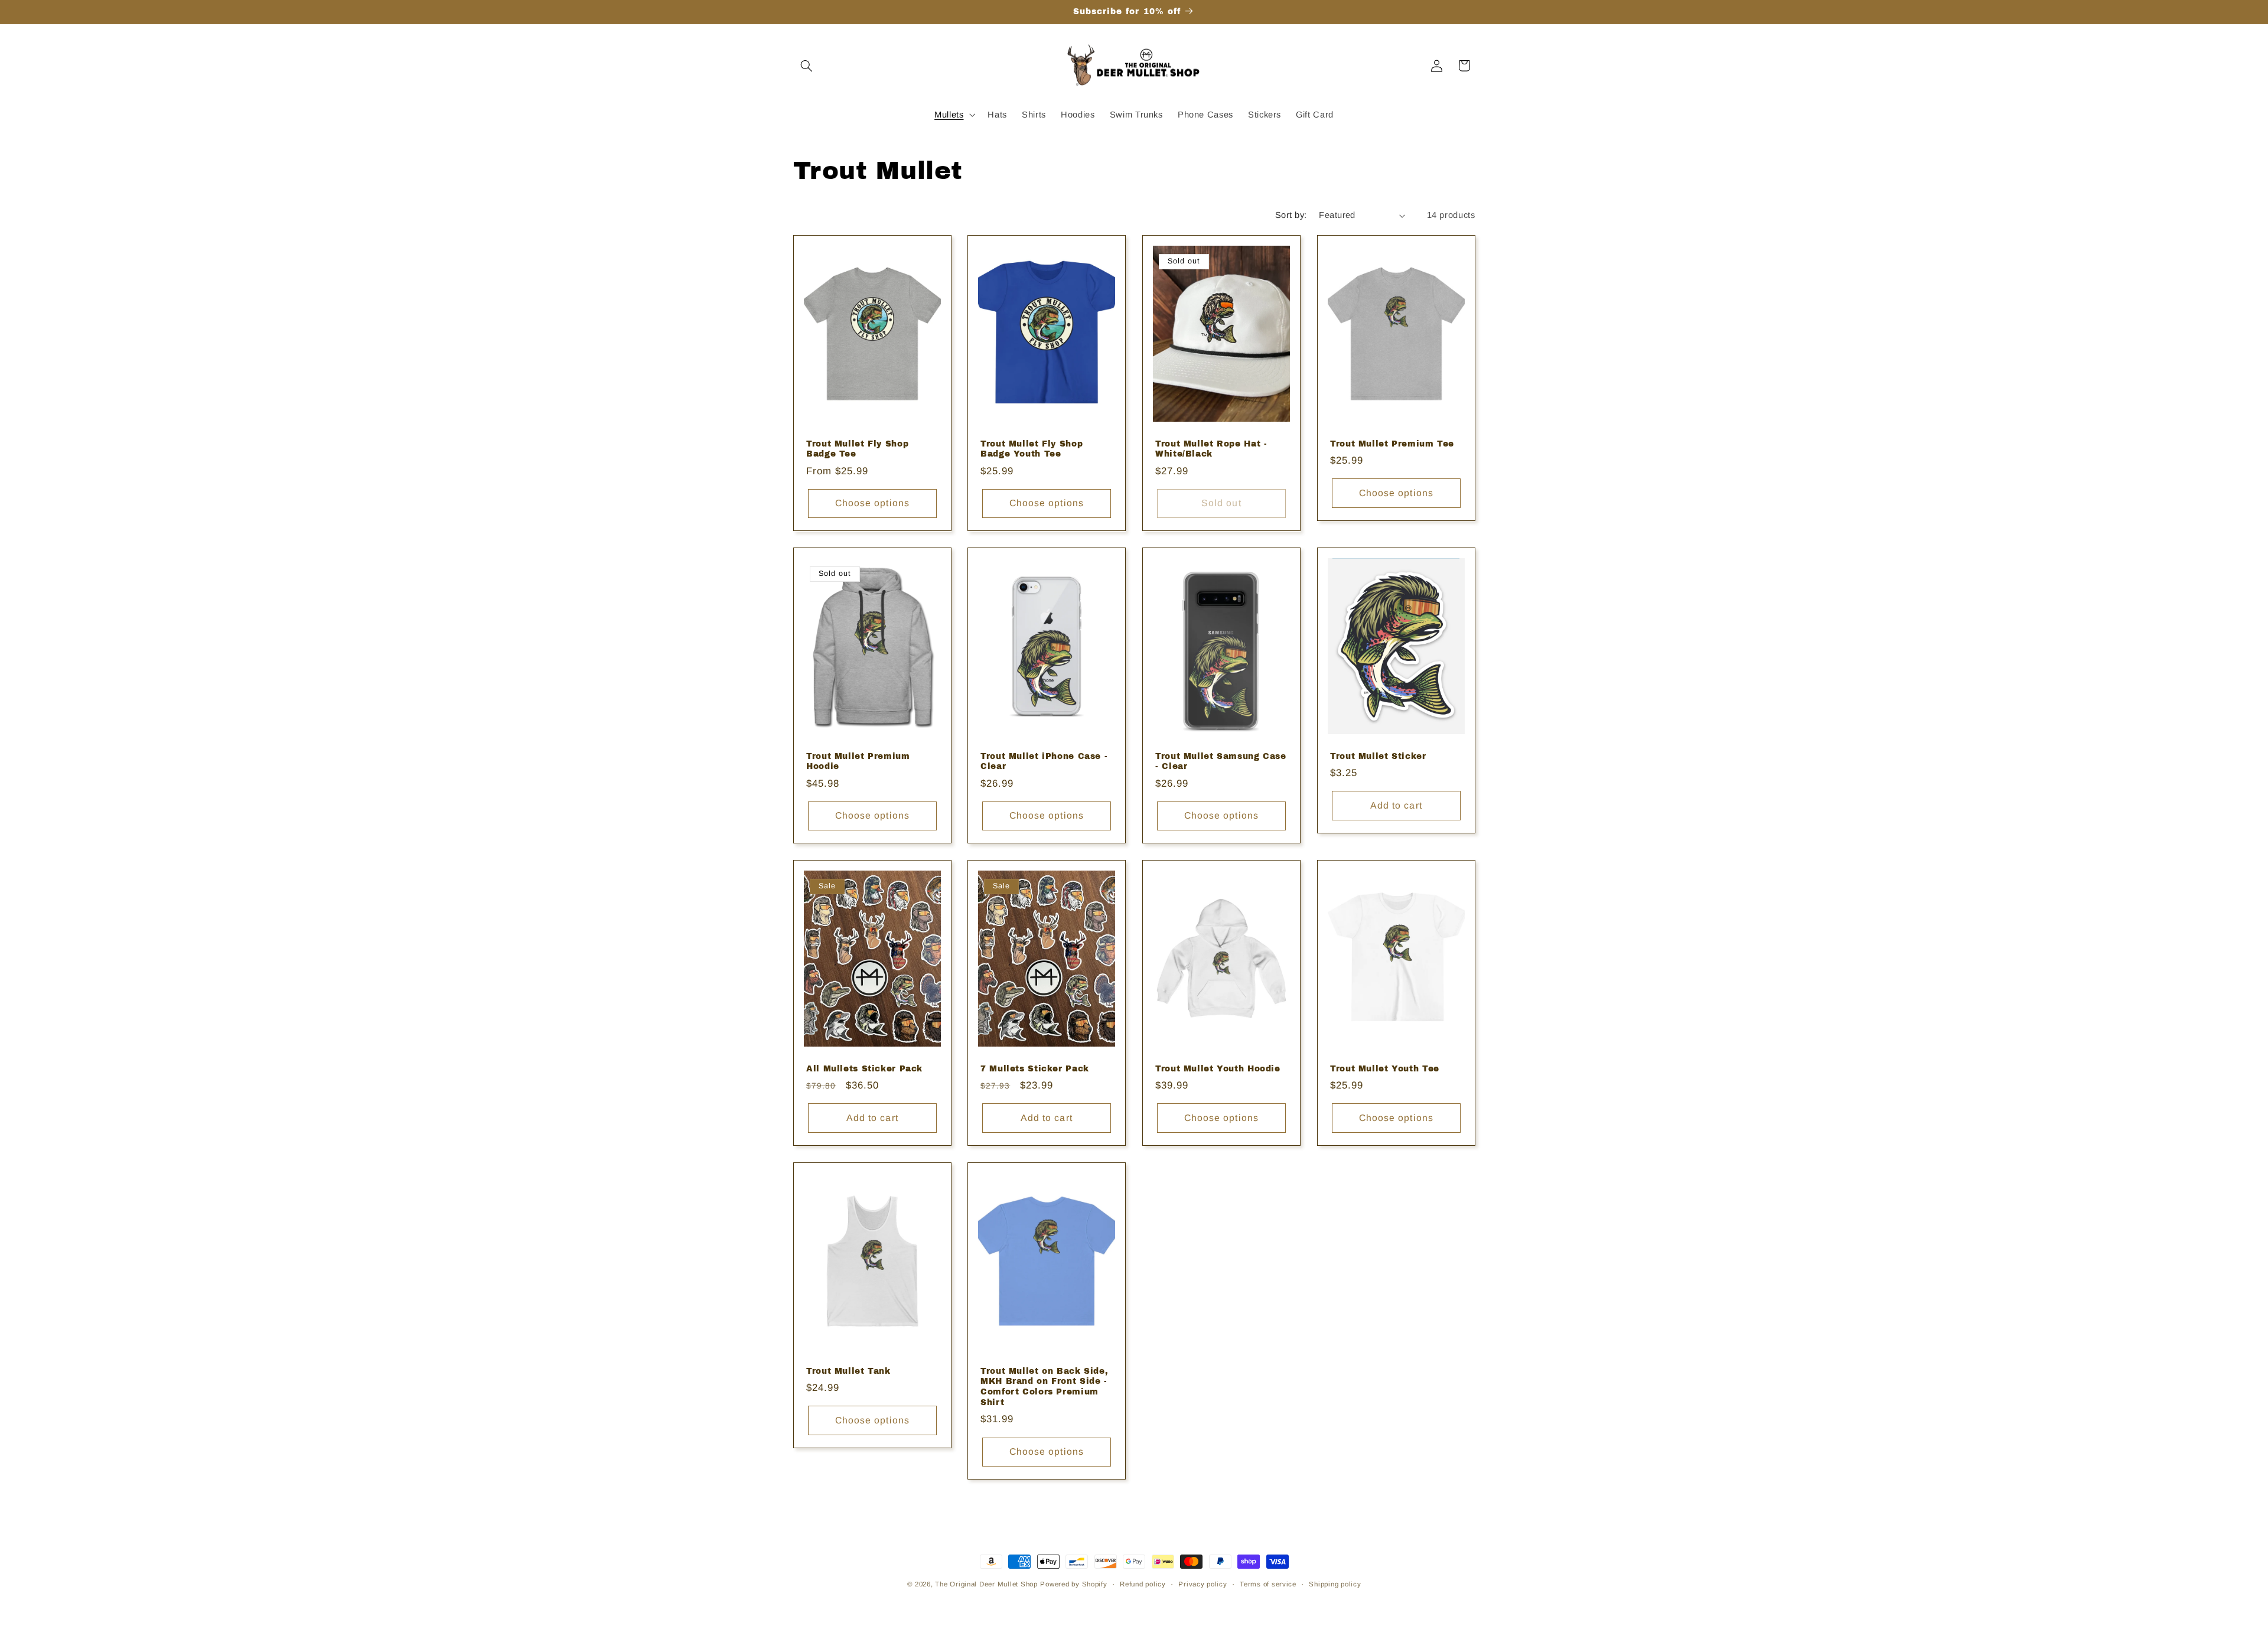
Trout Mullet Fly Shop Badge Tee (857, 449)
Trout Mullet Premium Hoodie (858, 762)
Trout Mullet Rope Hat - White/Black (1211, 449)
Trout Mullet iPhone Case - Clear (1044, 762)
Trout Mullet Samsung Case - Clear (1221, 762)
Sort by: (1291, 215)
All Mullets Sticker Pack (864, 1069)
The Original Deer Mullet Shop (986, 1584)
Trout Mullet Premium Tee (1392, 443)
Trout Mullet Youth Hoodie (1218, 1069)
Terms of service (1268, 1584)
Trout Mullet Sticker (1378, 756)
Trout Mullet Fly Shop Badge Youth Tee (1032, 449)
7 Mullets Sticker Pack (1035, 1069)
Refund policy (1143, 1584)
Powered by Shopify (1073, 1584)
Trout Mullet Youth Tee (1385, 1069)
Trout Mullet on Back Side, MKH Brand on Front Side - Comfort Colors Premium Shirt (1044, 1387)
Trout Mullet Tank (848, 1371)
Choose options (872, 503)
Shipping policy (1335, 1584)
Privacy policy (1203, 1584)
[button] (807, 66)
